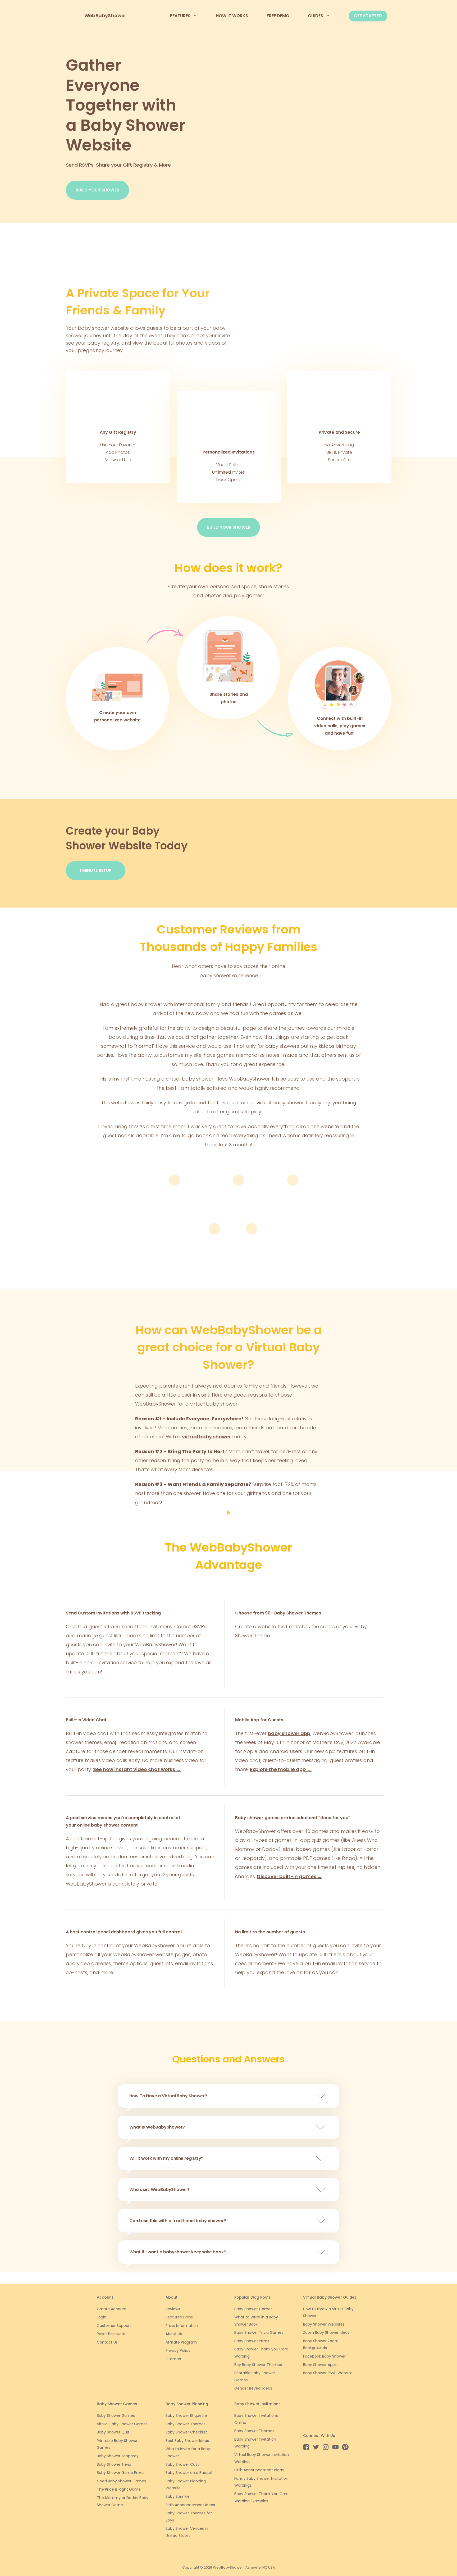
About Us (174, 2334)
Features (180, 16)
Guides (316, 16)
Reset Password (111, 2334)
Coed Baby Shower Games (121, 2481)
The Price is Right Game (119, 2489)
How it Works (232, 16)
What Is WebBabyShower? (157, 2127)
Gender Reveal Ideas (253, 2388)
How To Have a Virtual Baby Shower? (168, 2096)
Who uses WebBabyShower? (159, 2190)
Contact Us (107, 2342)
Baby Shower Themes (186, 2424)
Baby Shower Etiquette (186, 2415)
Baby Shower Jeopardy (118, 2456)
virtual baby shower (206, 1437)
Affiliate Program (181, 2342)
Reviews (173, 2309)
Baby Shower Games (253, 2309)
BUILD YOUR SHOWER (97, 190)
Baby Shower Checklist (186, 2432)
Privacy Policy (178, 2350)
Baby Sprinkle (178, 2496)
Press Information (182, 2326)
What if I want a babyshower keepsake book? (178, 2252)
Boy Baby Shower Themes (258, 2365)
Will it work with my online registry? (166, 2158)
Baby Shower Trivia (114, 2464)
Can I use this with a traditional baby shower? (178, 2221)
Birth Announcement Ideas (190, 2505)
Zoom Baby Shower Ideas (326, 2332)
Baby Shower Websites (324, 2324)
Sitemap (173, 2359)
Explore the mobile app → (281, 1769)
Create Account (112, 2309)
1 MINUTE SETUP (96, 870)
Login (102, 2317)
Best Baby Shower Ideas (187, 2441)
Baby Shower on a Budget (189, 2473)
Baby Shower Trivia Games (259, 2332)
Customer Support (114, 2326)
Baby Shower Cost (182, 2464)
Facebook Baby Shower (324, 2356)
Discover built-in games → (290, 1876)
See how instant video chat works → (137, 1769)
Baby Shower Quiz (113, 2432)
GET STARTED (368, 16)
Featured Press (179, 2317)
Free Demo (278, 16)
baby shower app (289, 1733)
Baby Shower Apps (320, 2365)
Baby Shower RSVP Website (328, 2373)
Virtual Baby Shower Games (122, 2424)
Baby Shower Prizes (252, 2341)
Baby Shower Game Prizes (121, 2473)
